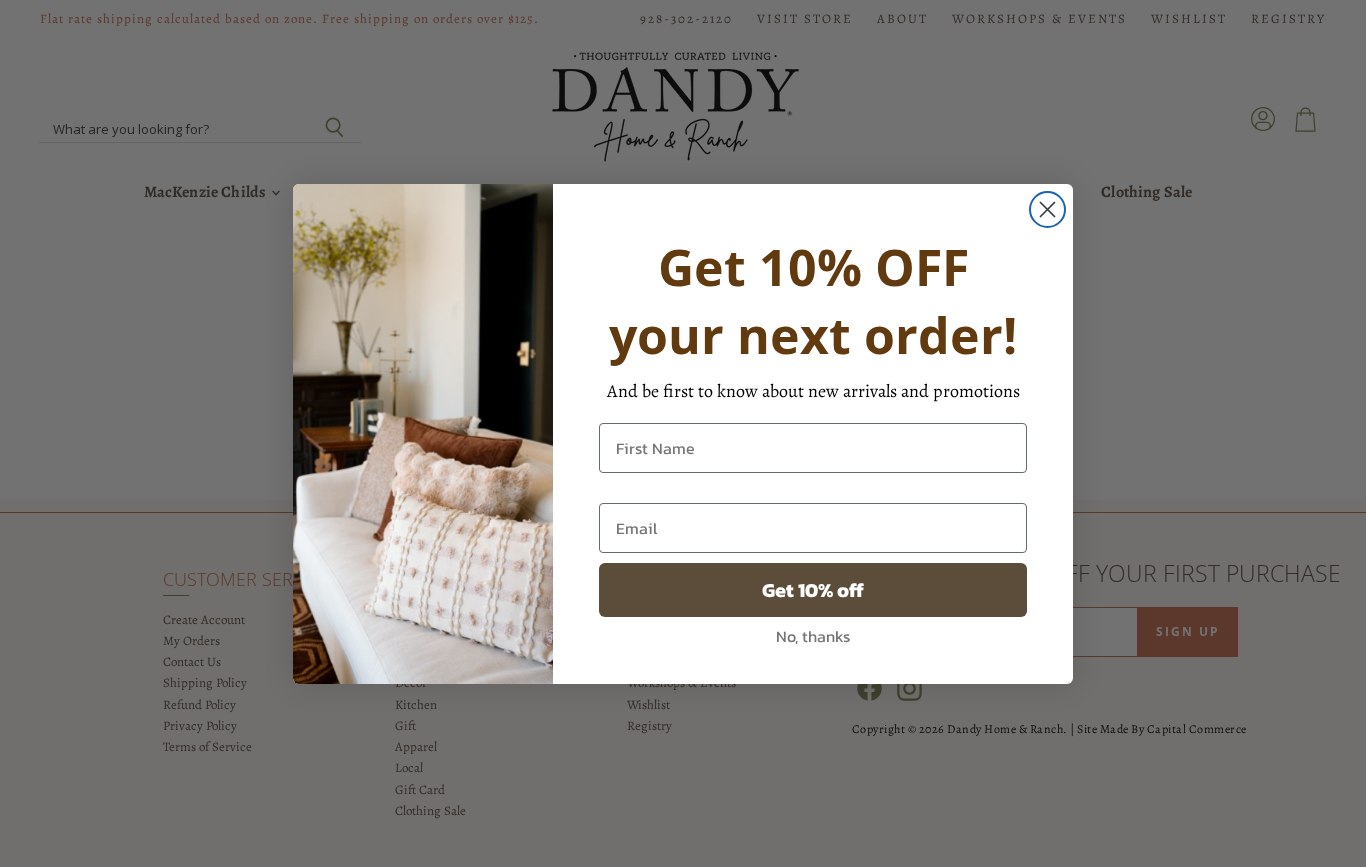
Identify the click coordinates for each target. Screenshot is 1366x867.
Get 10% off (813, 590)
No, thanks (813, 636)
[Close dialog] (1047, 209)
